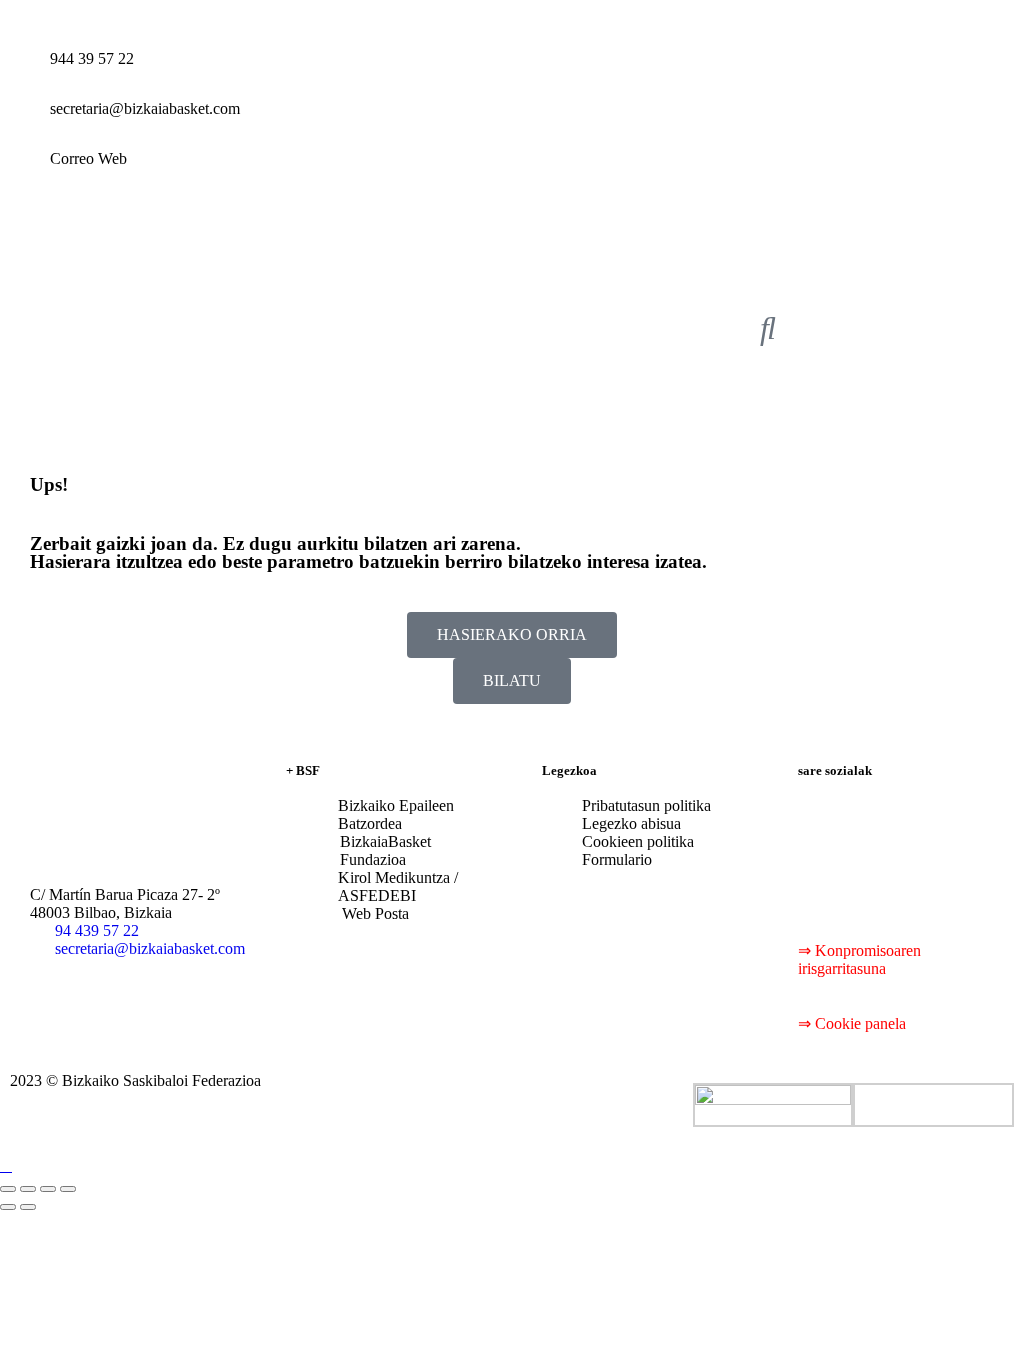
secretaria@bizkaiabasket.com (145, 108)
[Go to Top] (6, 1165)
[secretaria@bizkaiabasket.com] (25, 125)
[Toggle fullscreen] (48, 1189)
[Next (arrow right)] (28, 1207)
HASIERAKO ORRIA (512, 634)
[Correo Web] (25, 175)
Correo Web (88, 158)
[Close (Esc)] (8, 1189)
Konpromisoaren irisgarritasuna (859, 959)
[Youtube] (931, 822)
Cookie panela (860, 1023)
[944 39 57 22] (25, 75)
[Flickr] (877, 876)
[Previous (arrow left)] (8, 1207)
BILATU (512, 680)
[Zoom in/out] (68, 1189)
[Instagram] (823, 876)
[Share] (28, 1189)
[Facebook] (823, 822)
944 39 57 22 (92, 58)
